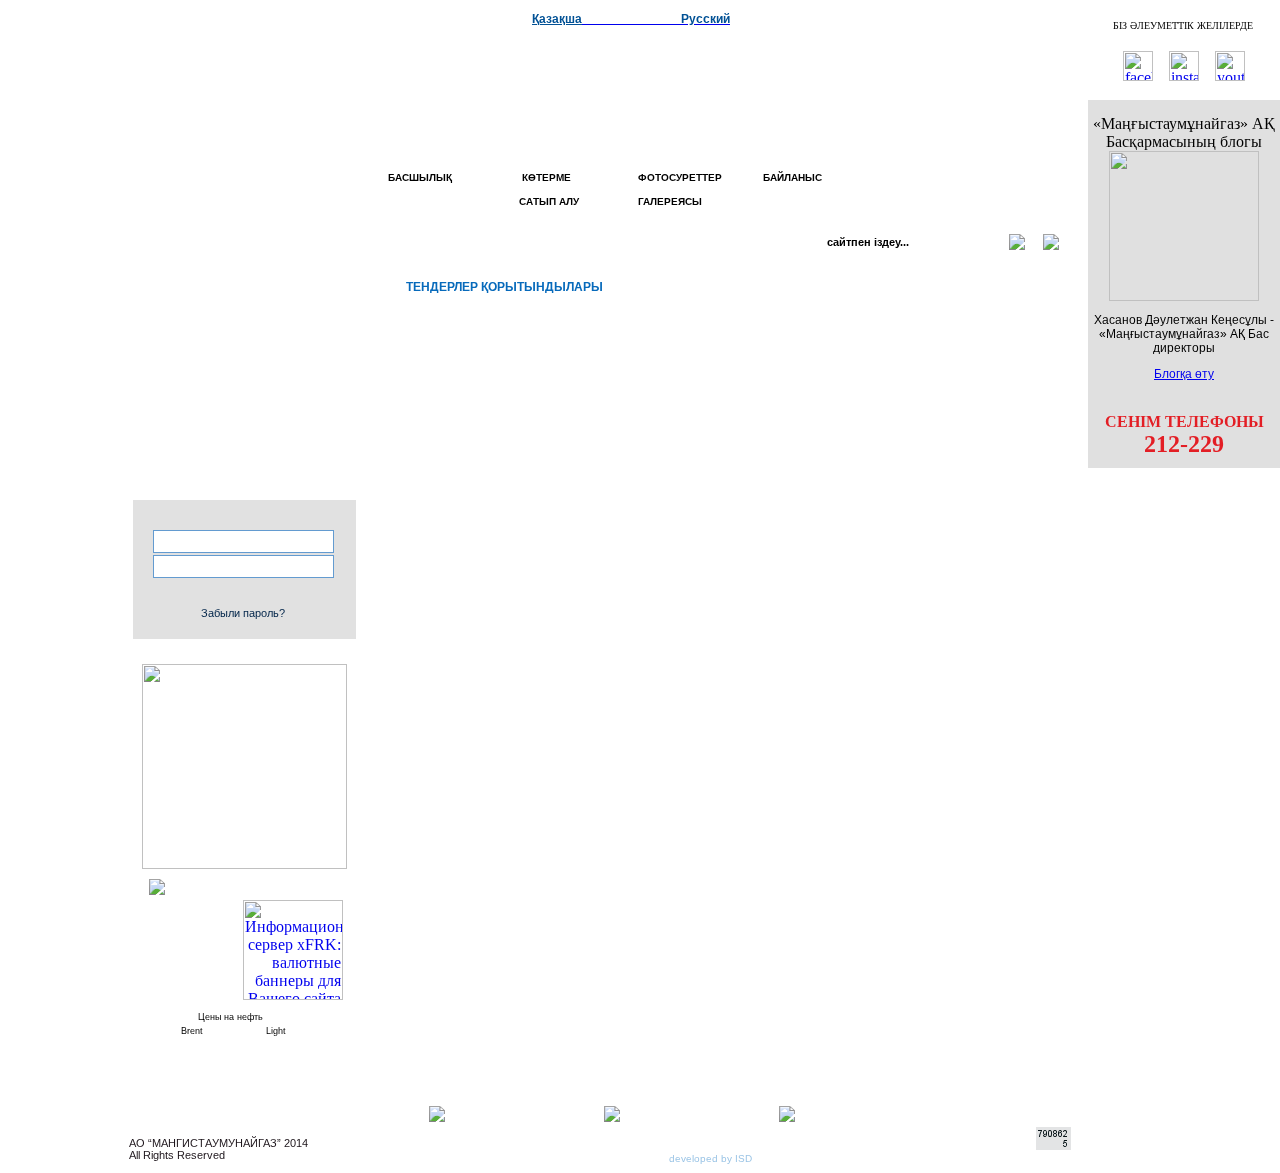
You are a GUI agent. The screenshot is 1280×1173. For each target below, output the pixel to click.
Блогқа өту (1184, 374)
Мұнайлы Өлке (243, 302)
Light (276, 1031)
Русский (705, 19)
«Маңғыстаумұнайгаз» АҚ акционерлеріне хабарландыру (232, 474)
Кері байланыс (241, 326)
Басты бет (256, 254)
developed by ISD (710, 1158)
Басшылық (420, 177)
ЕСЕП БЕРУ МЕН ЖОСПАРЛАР (243, 381)
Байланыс (792, 177)
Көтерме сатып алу (546, 189)
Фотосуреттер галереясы (680, 189)
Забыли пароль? (243, 613)
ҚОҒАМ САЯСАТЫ (239, 436)
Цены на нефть (230, 1017)
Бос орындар (246, 412)
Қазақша (557, 19)
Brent (192, 1031)
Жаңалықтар (249, 278)
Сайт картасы (244, 350)
